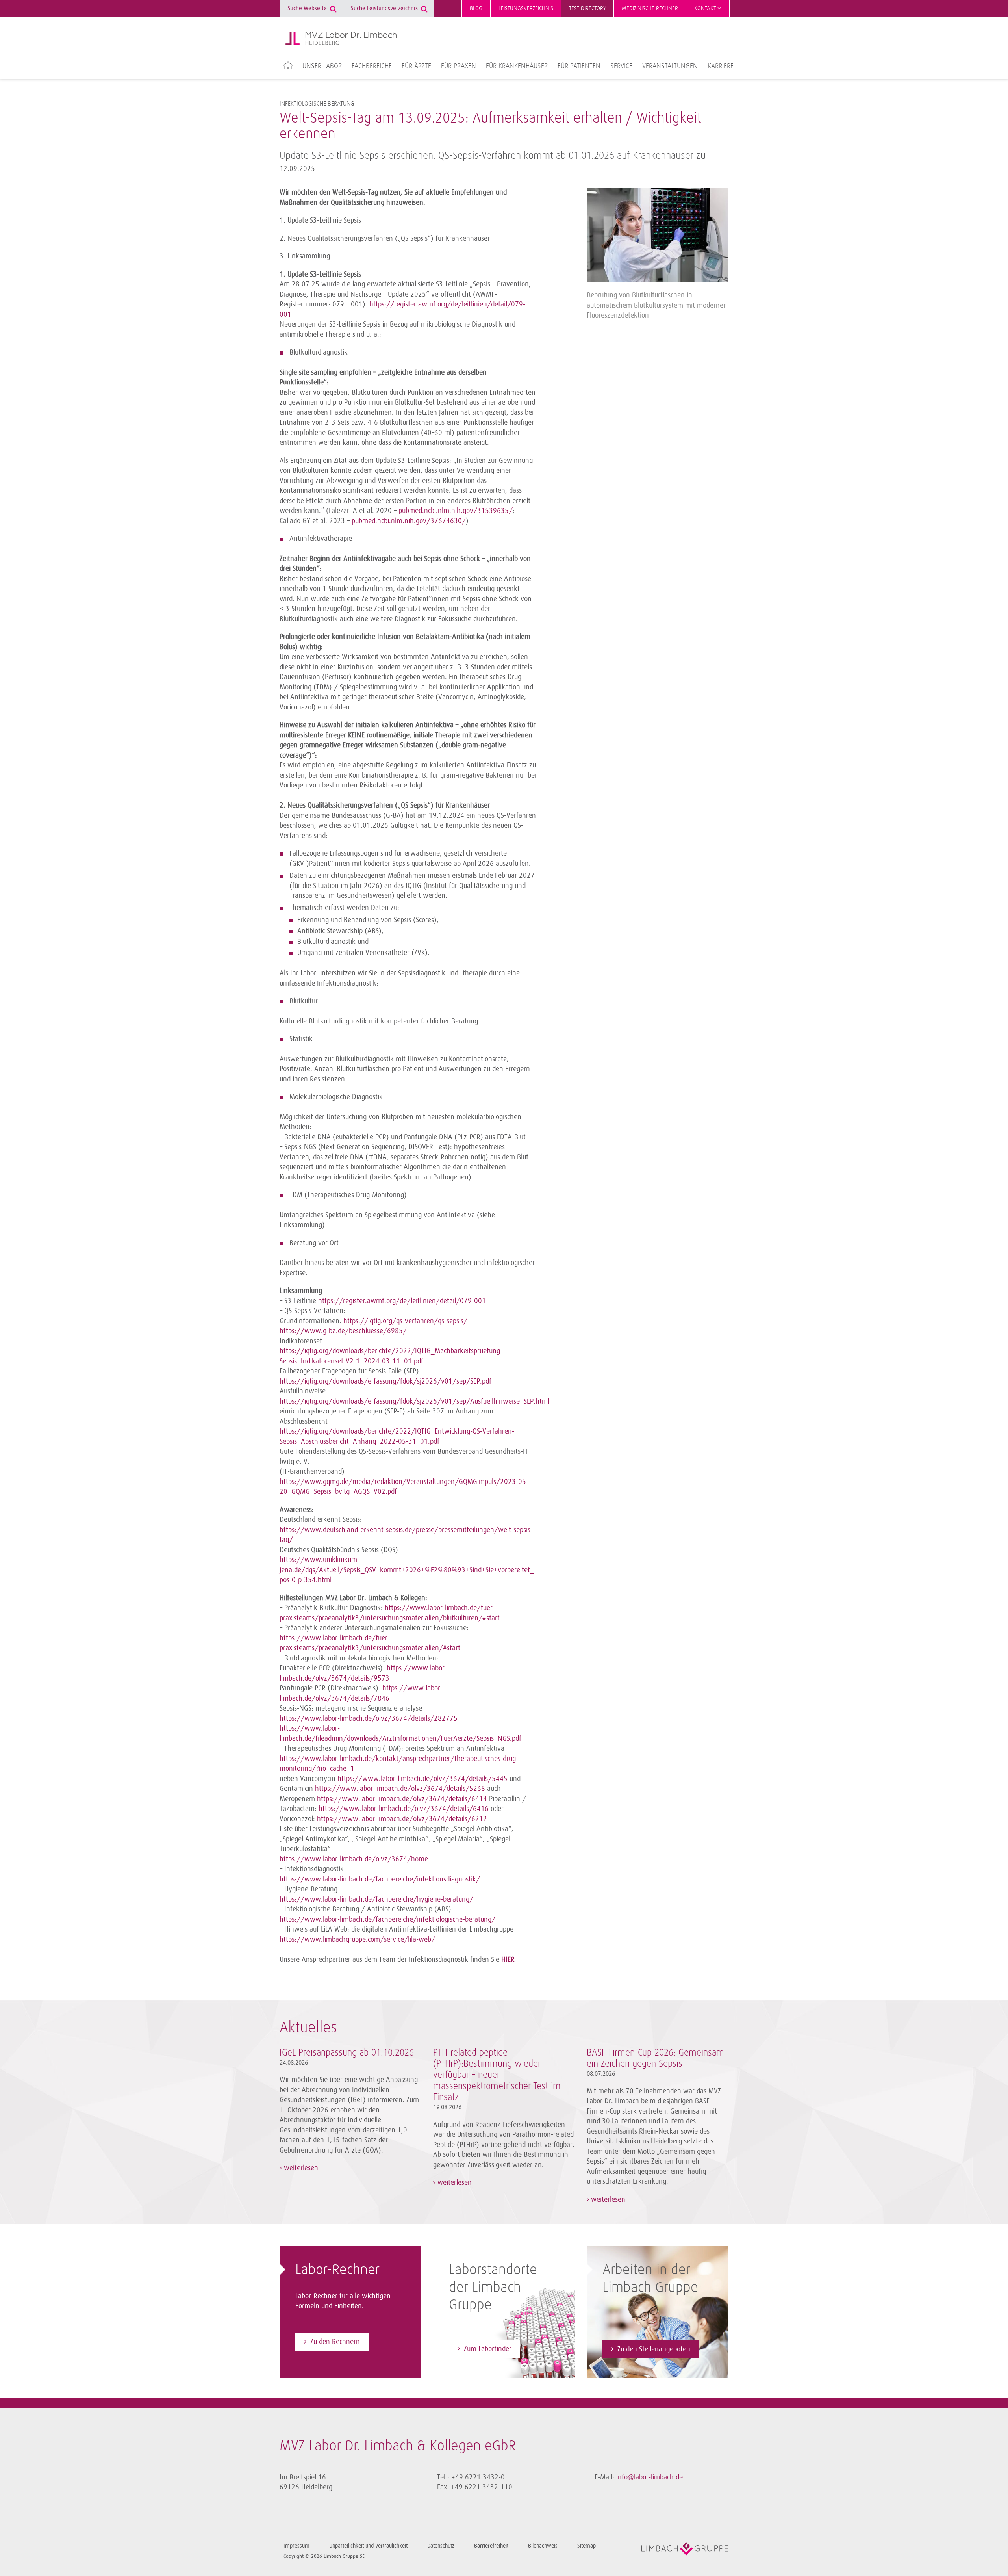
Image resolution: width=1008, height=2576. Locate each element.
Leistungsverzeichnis (526, 8)
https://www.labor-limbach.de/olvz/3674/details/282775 (369, 1718)
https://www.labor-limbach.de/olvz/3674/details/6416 (404, 1809)
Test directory (587, 8)
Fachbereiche (372, 66)
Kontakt (706, 8)
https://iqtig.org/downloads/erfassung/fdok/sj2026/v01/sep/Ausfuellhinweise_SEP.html (414, 1401)
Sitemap (586, 2546)
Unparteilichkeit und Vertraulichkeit (368, 2546)
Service (621, 66)
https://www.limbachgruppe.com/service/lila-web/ (357, 1939)
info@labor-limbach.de (649, 2477)
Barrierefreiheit (491, 2546)
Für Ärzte (416, 66)
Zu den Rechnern (335, 2342)
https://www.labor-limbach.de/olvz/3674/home (354, 1859)
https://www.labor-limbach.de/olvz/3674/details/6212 (402, 1819)
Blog (476, 8)
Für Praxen (459, 66)
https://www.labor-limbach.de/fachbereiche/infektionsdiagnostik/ (380, 1879)
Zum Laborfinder (488, 2349)
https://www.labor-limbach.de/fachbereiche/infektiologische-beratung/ (387, 1919)
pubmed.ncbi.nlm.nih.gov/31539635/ (456, 511)
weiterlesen (300, 2168)
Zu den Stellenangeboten (654, 2349)
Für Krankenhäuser (517, 66)
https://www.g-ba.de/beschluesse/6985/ (343, 1331)
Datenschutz (441, 2546)
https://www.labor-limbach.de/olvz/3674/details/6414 (402, 1799)
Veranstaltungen (670, 66)
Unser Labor (322, 66)
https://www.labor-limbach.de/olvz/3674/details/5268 (400, 1789)
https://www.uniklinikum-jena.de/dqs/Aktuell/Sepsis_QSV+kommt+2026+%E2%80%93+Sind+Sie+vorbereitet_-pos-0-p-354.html (408, 1570)
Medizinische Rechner (650, 8)
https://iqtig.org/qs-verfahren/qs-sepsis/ (405, 1321)
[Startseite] (341, 38)
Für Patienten (579, 66)
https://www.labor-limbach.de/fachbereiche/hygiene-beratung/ (376, 1899)
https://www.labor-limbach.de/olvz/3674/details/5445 (422, 1779)
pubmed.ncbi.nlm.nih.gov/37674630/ (409, 521)
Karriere (721, 66)
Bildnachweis (543, 2546)
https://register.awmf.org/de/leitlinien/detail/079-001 (402, 1301)
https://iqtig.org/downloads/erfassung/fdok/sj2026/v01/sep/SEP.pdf (385, 1381)
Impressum (296, 2546)
